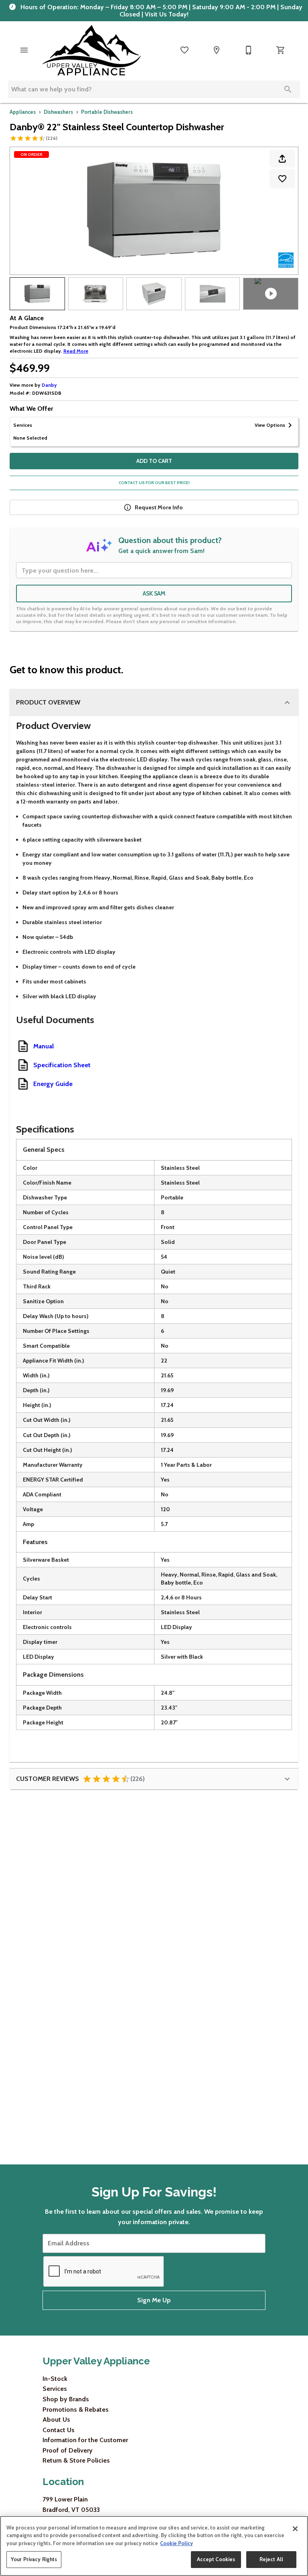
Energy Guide (53, 1084)
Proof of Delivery (68, 2450)
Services (55, 2389)
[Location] (217, 50)
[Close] (295, 2529)
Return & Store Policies (76, 2460)
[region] (154, 2546)
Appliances (23, 112)
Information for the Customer (85, 2440)
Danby (49, 385)
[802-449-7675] (249, 50)
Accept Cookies (216, 2559)
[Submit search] (288, 89)
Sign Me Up (154, 2300)
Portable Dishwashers (107, 112)
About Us (56, 2420)
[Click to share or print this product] (282, 159)
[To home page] (91, 50)
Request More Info (159, 507)
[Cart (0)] (281, 50)
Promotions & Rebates (76, 2409)
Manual (44, 1046)
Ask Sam (154, 594)
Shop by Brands (66, 2399)
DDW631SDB (47, 393)
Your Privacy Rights (34, 2559)
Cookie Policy (176, 2543)
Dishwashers (58, 112)
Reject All (271, 2559)
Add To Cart (154, 461)
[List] (184, 50)
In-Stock (55, 2379)
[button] (24, 50)
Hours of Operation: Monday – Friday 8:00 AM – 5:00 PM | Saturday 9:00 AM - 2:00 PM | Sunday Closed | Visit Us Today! (161, 11)
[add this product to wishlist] (282, 179)
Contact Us (59, 2430)
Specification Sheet (62, 1065)
